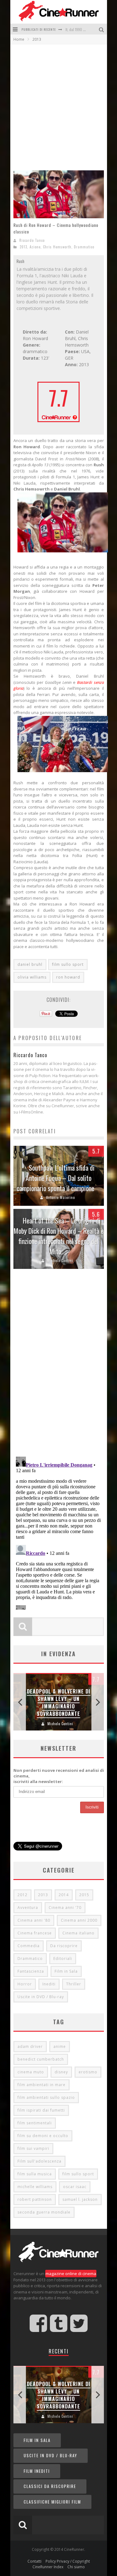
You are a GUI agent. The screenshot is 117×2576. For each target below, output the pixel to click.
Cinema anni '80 (34, 1920)
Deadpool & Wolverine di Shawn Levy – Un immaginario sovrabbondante (59, 1703)
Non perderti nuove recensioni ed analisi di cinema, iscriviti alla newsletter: (59, 1776)
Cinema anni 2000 (79, 1920)
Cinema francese (35, 1933)
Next (98, 1702)
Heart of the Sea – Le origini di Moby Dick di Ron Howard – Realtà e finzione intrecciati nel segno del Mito (59, 1236)
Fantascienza (31, 1971)
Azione (35, 247)
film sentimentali (35, 2123)
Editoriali (63, 1958)
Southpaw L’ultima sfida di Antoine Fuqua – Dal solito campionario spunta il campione (56, 1178)
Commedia (29, 1946)
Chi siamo (76, 2567)
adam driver (30, 2046)
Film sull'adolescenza (39, 2161)
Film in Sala (66, 1971)
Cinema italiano (78, 1933)
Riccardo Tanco (32, 240)
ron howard (68, 977)
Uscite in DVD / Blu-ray (41, 1997)
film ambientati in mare (41, 2085)
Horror (25, 1984)
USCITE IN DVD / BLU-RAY (51, 2455)
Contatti (34, 2561)
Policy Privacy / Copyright (68, 2561)
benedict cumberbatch (41, 2059)
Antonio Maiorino (61, 1197)
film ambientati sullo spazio (46, 2097)
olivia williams (32, 977)
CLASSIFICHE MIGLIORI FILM (52, 2502)
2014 (64, 1895)
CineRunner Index (48, 2567)
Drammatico (84, 247)
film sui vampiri (33, 2148)
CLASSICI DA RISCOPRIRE (50, 2486)
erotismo (88, 2072)
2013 (23, 247)
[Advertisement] (58, 106)
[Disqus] (59, 1365)
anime (60, 2046)
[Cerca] (102, 29)
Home (19, 39)
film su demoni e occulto (43, 2136)
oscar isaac (75, 2187)
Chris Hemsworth (57, 247)
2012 (22, 1895)
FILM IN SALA (37, 2440)
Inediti (49, 1984)
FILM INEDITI (37, 2471)
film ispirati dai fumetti (41, 2110)
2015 (84, 1895)
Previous (20, 1702)
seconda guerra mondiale (44, 2212)
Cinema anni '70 (65, 1908)
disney (61, 2072)
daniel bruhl (30, 964)
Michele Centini (60, 1260)
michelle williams (35, 2187)
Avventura (28, 1908)
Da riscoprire (64, 1946)
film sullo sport (68, 964)
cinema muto (31, 2072)
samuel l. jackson (80, 2199)
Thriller (74, 1984)
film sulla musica (35, 2174)
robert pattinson (35, 2199)
